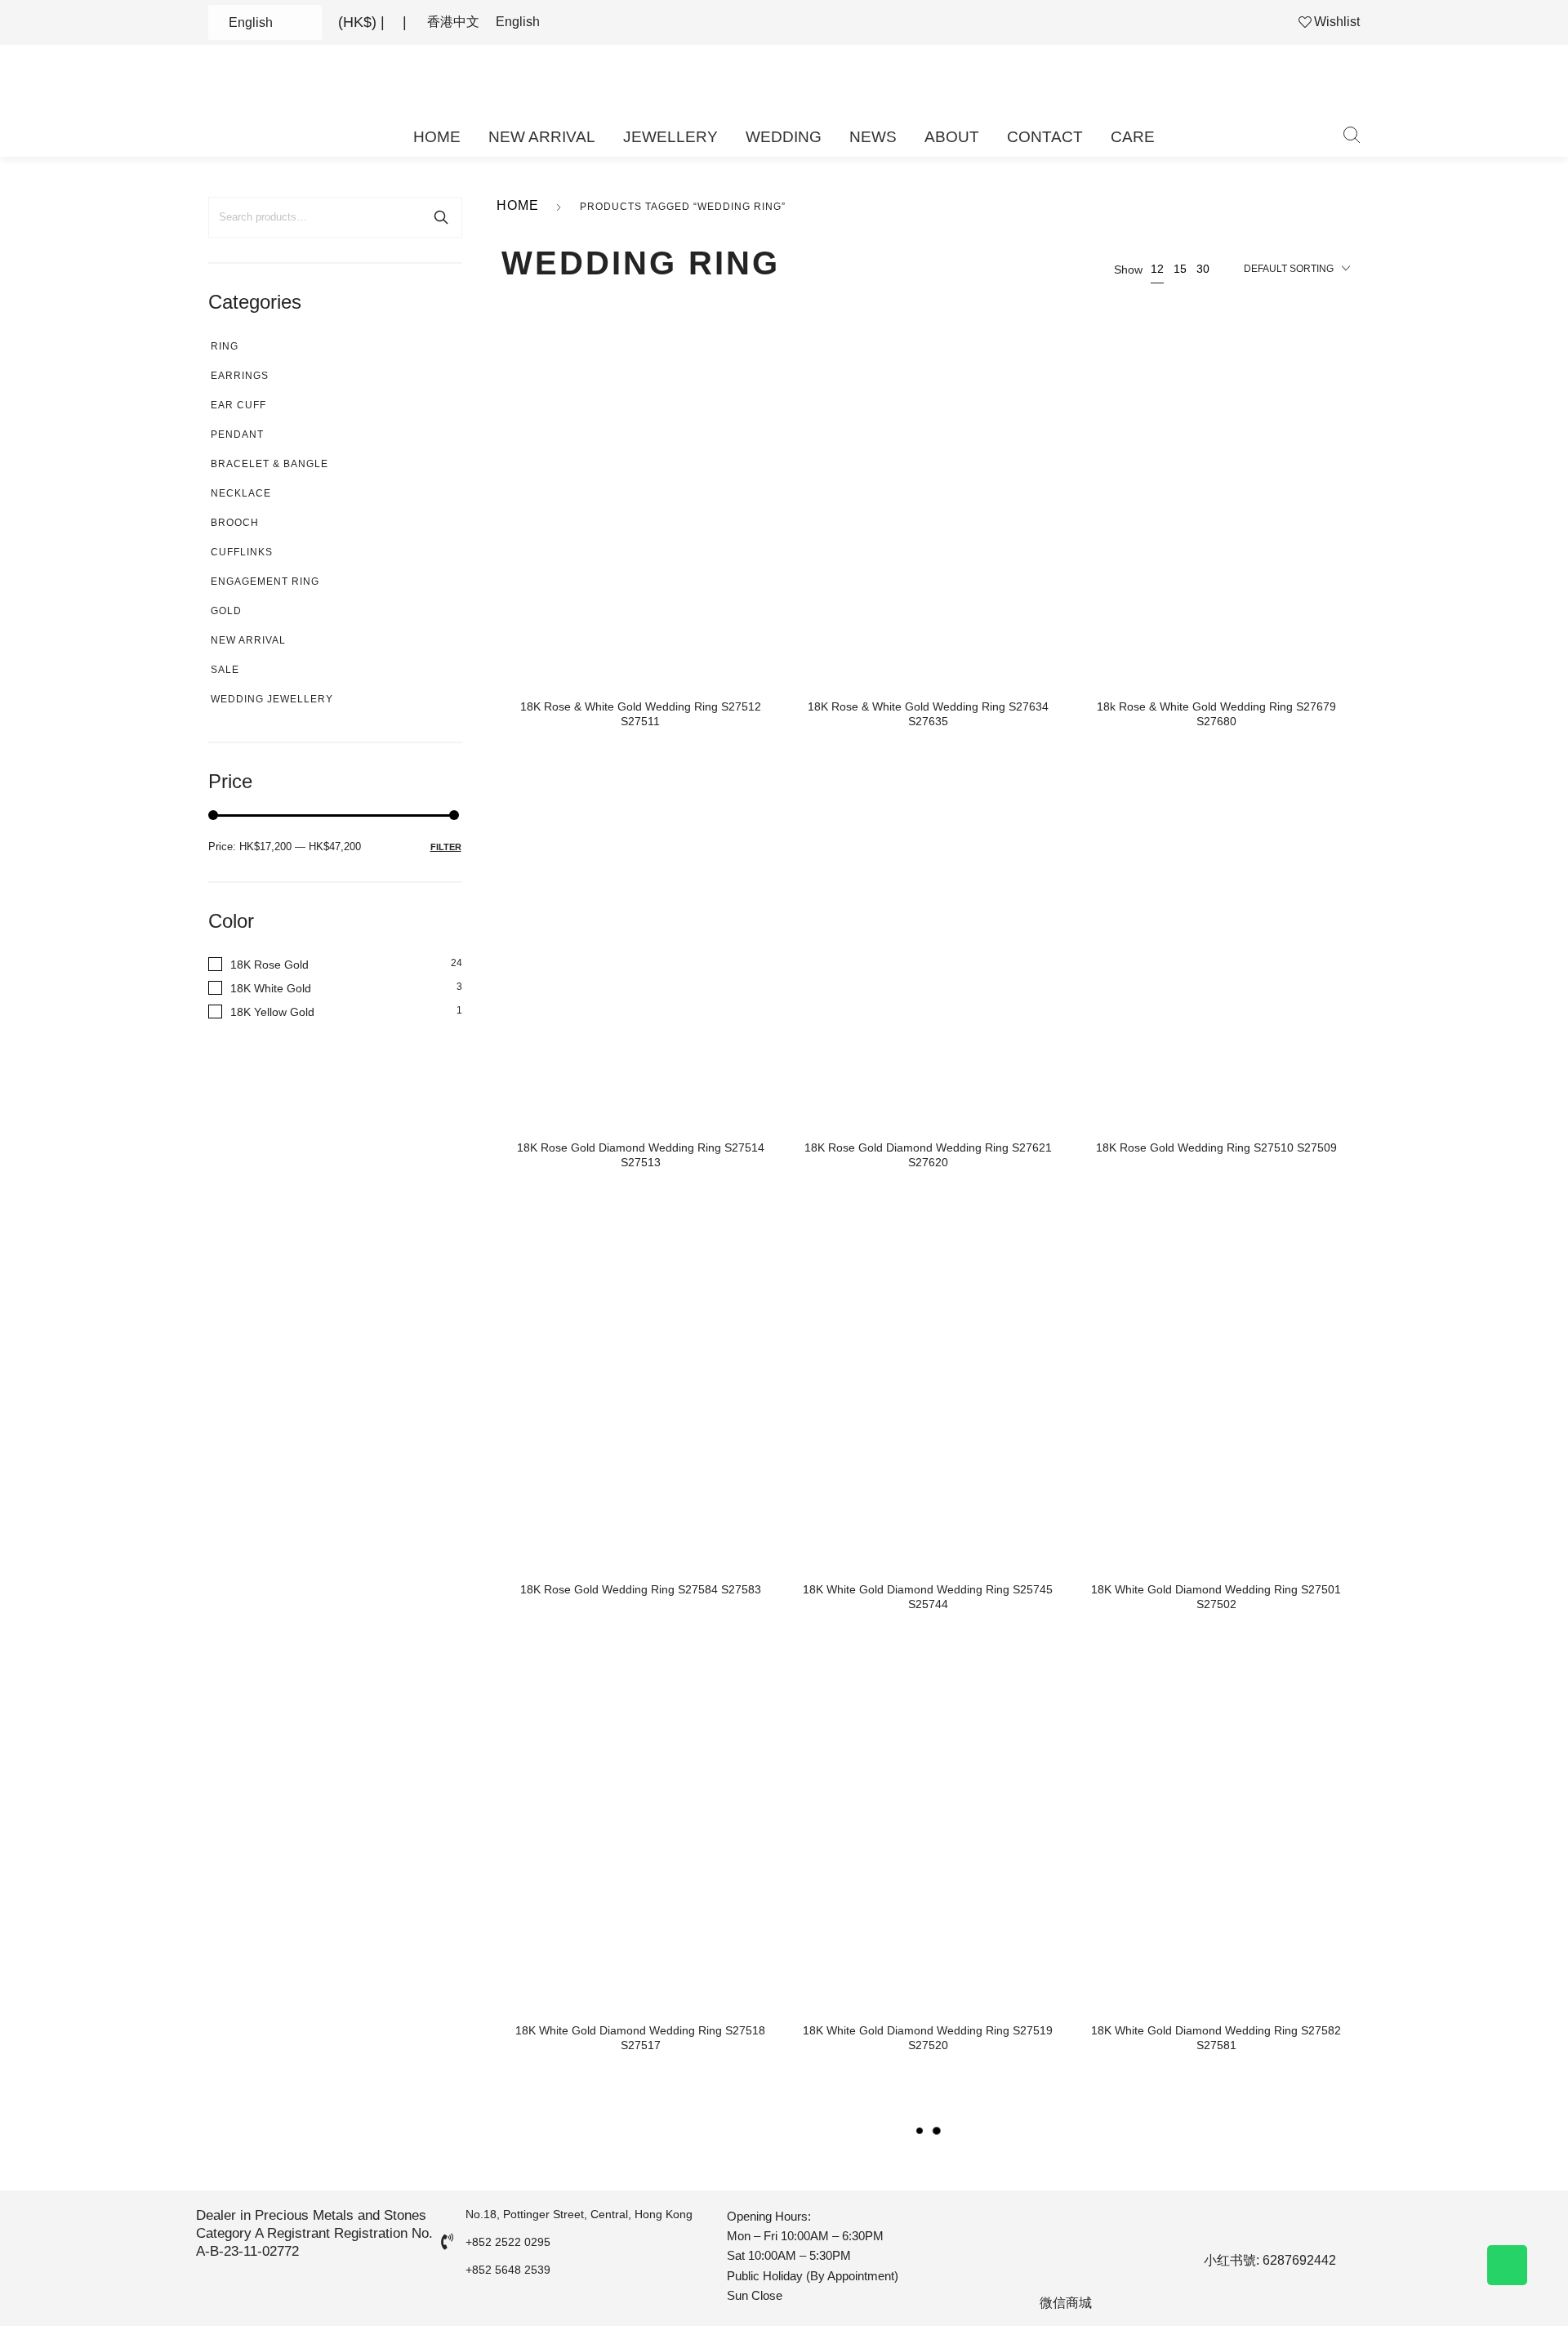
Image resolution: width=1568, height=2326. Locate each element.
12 (1157, 269)
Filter (446, 847)
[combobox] (1297, 270)
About (952, 137)
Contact (1045, 137)
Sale (225, 670)
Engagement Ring (265, 581)
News (873, 137)
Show (1128, 270)
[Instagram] (1249, 2226)
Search (441, 217)
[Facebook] (1205, 2226)
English (251, 22)
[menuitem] (453, 22)
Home (437, 137)
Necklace (241, 493)
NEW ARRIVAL (248, 640)
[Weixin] (1335, 2226)
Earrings (240, 376)
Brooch (235, 523)
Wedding (784, 137)
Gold (226, 611)
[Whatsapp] (1507, 2265)
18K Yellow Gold (272, 1012)
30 (1203, 269)
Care (1133, 137)
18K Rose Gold (269, 965)
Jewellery (670, 137)
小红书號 (1230, 2260)
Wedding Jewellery (272, 699)
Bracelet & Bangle (269, 464)
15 (1180, 269)
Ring (225, 346)
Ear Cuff (238, 405)
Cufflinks (242, 552)
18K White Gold (271, 988)
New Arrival (542, 137)
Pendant (237, 434)
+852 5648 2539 (508, 2270)
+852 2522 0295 (508, 2242)
